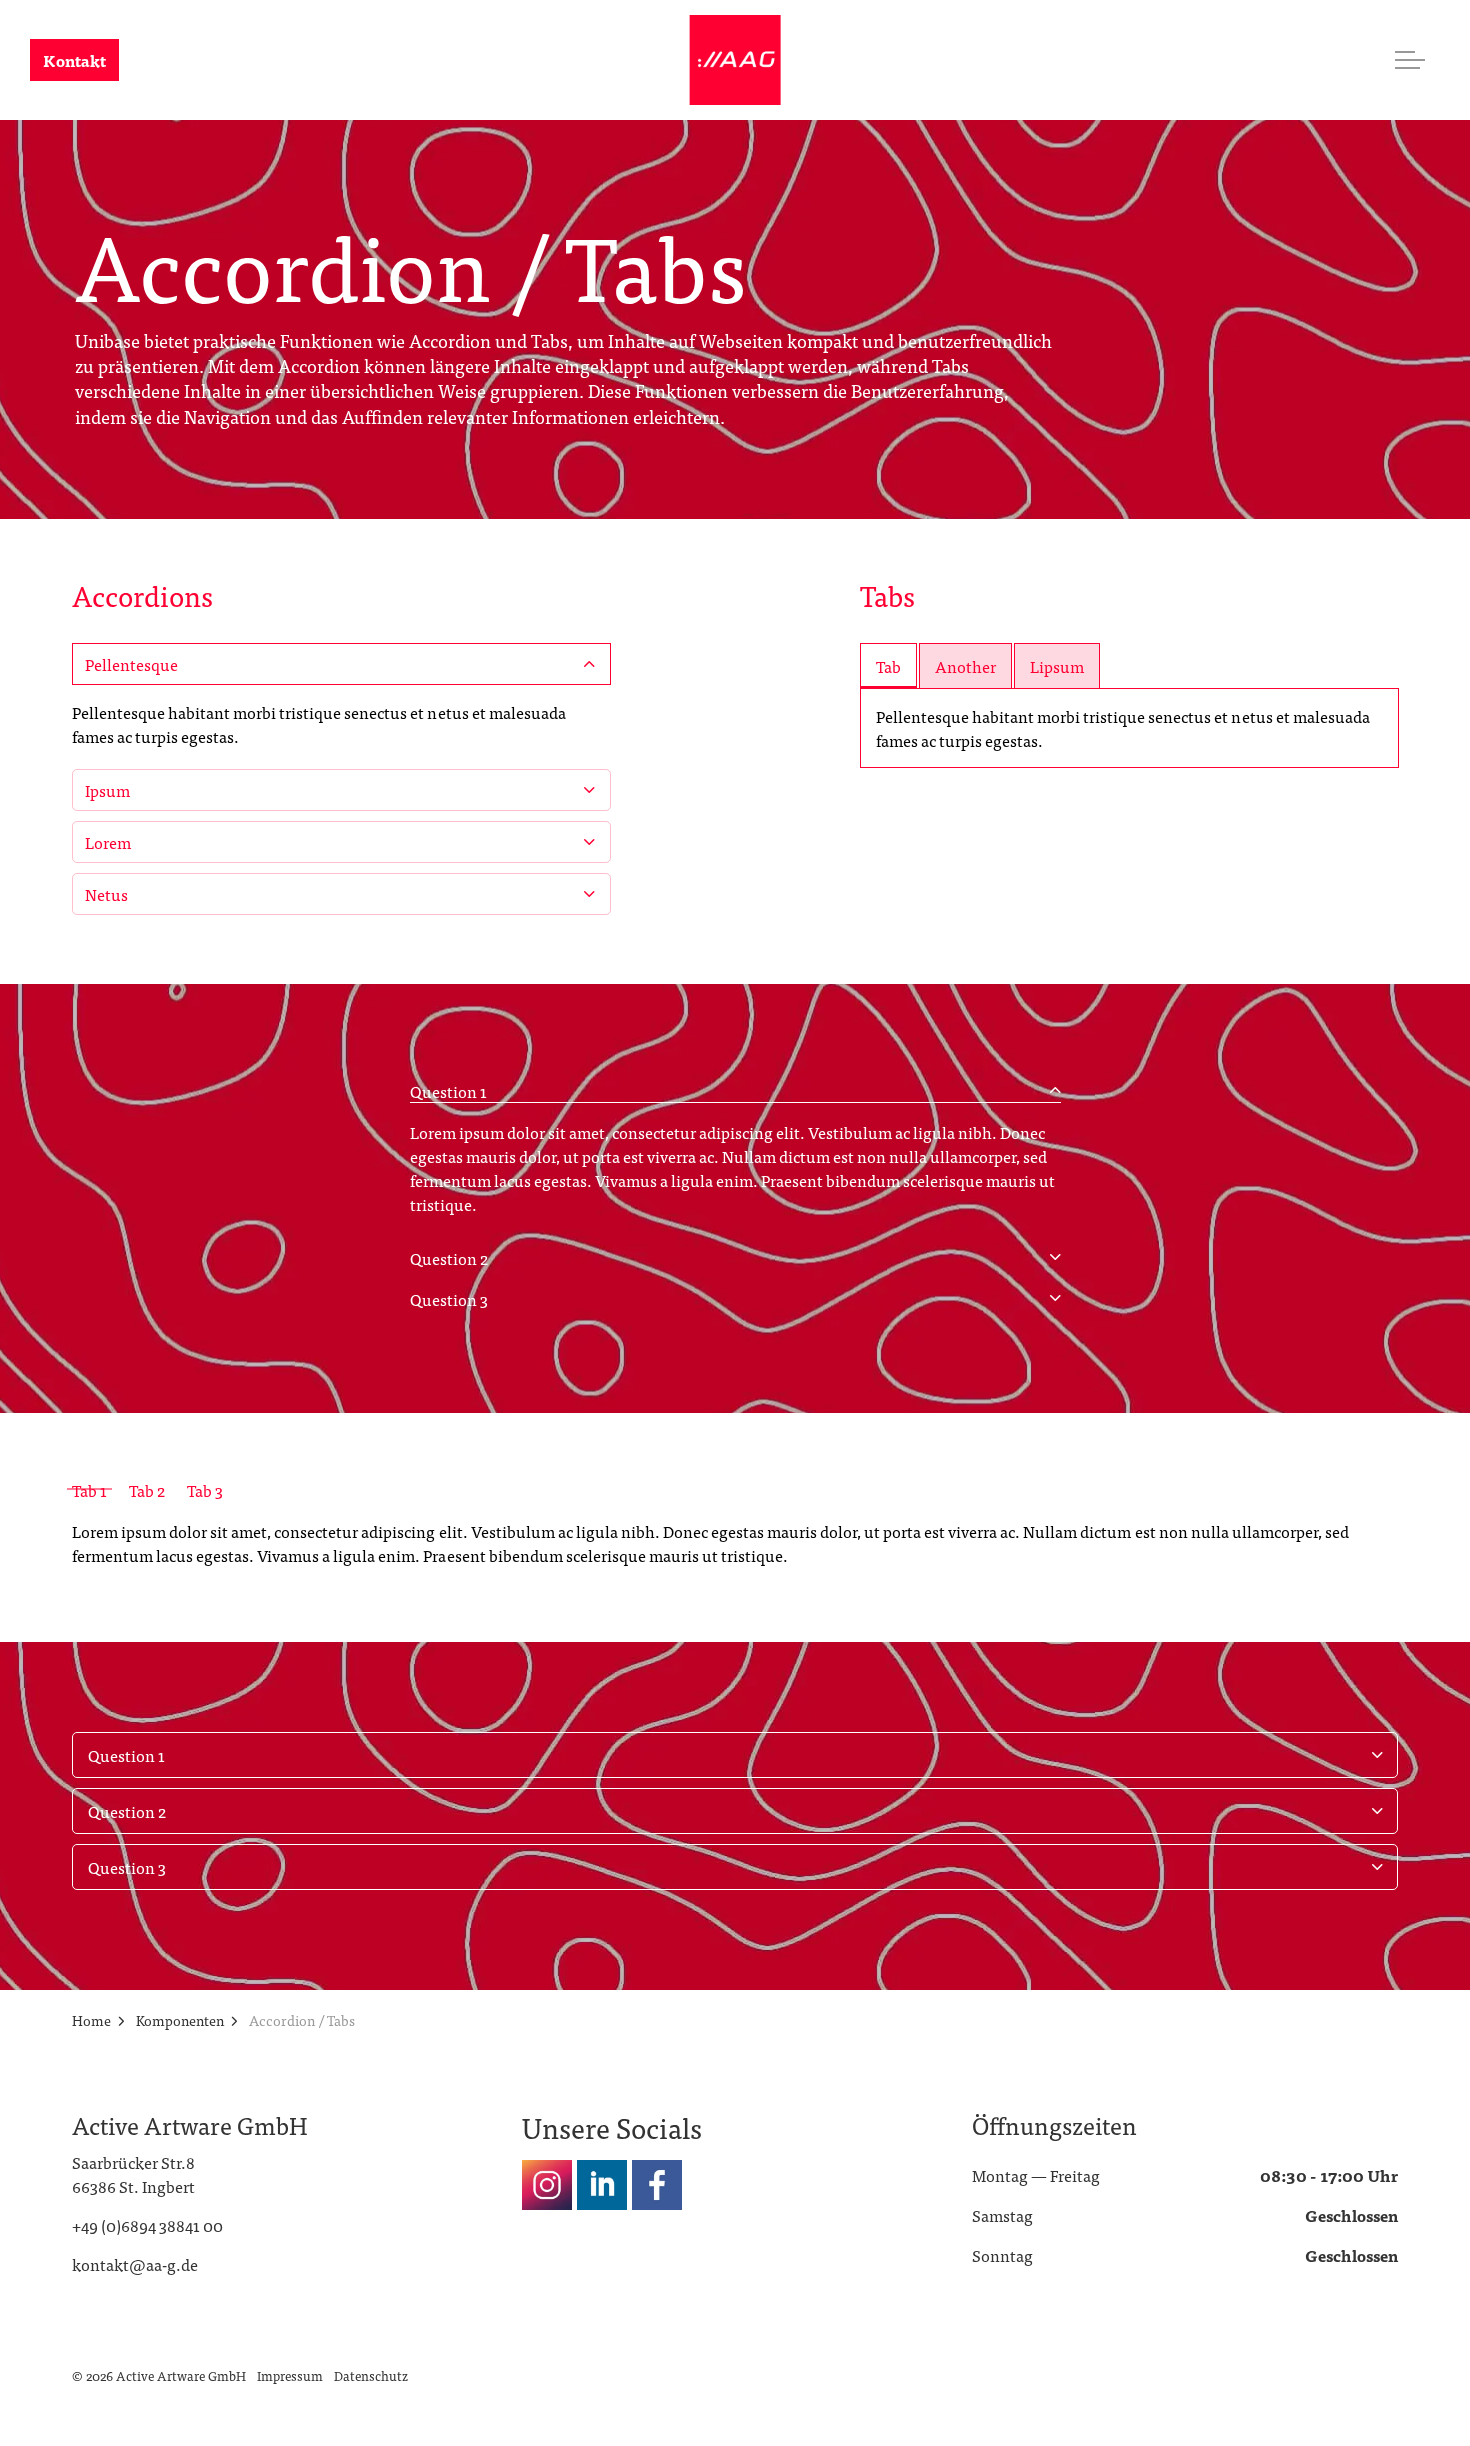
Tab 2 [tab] (147, 1490)
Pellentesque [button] (131, 663)
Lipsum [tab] (1057, 665)
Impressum (290, 2375)
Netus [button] (106, 893)
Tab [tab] (888, 665)
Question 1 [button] (448, 1091)
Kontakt (74, 60)
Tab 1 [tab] (89, 1490)
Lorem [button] (108, 841)
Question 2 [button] (449, 1258)
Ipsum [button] (107, 789)
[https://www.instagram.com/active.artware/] (547, 2185)
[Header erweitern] (1410, 60)
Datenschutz (371, 2375)
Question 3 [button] (449, 1299)
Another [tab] (965, 665)
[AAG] (735, 60)
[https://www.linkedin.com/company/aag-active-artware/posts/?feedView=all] (602, 2185)
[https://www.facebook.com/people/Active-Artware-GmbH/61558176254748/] (657, 2185)
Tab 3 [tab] (205, 1490)
